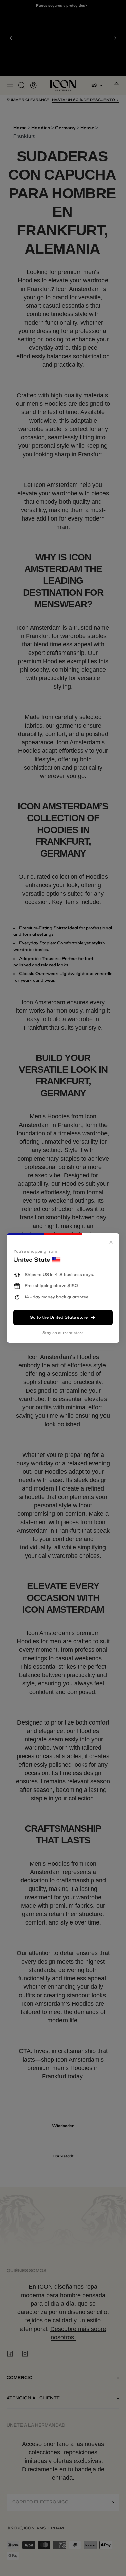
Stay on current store (63, 1333)
